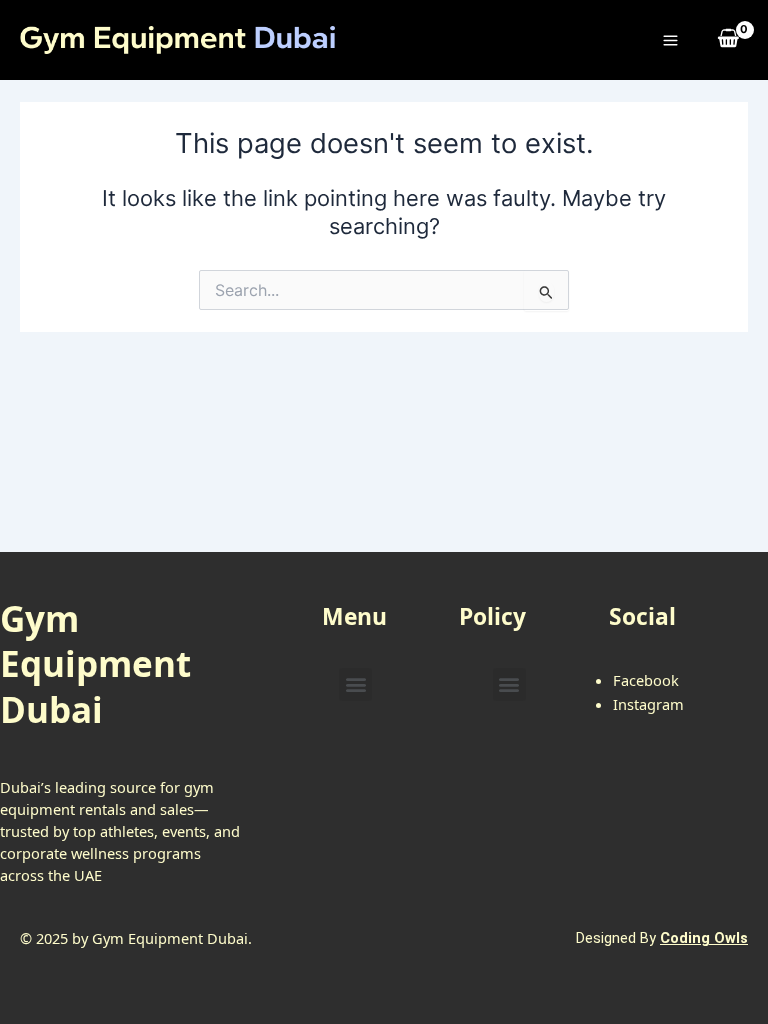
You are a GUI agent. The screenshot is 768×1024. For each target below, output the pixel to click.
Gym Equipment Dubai (95, 664)
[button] (355, 684)
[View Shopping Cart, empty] (729, 39)
